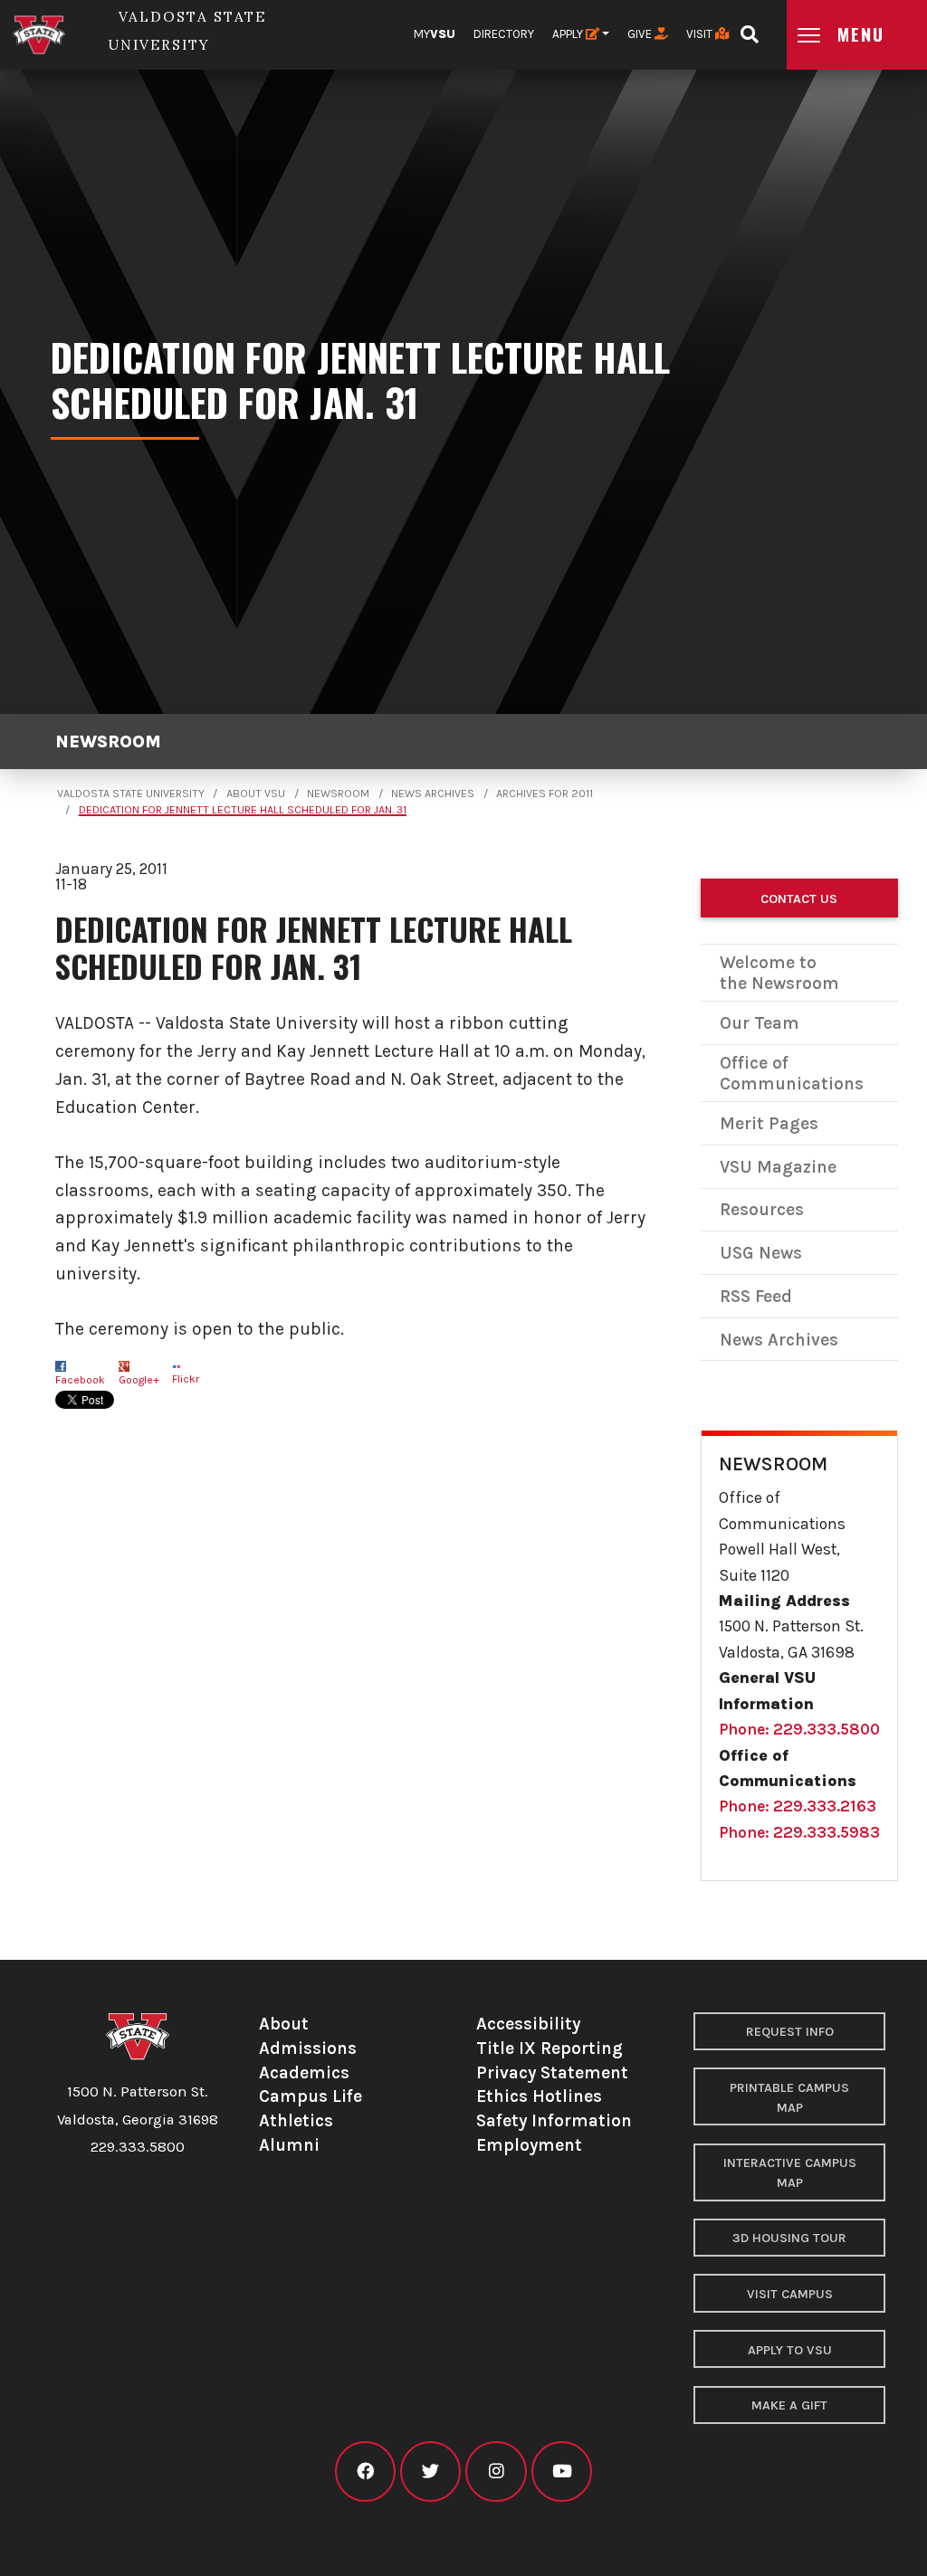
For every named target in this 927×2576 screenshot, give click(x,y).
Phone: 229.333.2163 (798, 1806)
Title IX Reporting (550, 2048)
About (284, 2024)
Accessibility (528, 2024)
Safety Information (554, 2120)
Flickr (186, 1379)
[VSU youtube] (562, 2471)
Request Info (790, 2032)
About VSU (256, 794)
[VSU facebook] (365, 2471)
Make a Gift (789, 2405)
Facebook (80, 1380)
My (435, 34)
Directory (504, 34)
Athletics (296, 2120)
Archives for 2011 (545, 794)
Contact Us (799, 899)
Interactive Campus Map (790, 2173)
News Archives (433, 794)
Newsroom (108, 741)
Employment (529, 2145)
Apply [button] (569, 34)
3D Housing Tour (789, 2238)
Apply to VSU (790, 2350)
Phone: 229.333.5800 (799, 1729)
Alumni (289, 2145)
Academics (304, 2072)
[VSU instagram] (496, 2471)
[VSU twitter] (430, 2471)
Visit (701, 34)
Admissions (308, 2048)
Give (641, 34)
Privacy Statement (552, 2072)
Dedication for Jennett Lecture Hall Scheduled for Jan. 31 (243, 810)
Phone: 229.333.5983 (799, 1832)
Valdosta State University (131, 794)
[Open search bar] (749, 29)
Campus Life (311, 2096)
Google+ (139, 1380)
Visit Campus (790, 2294)
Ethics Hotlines (539, 2096)
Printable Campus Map (789, 2098)
